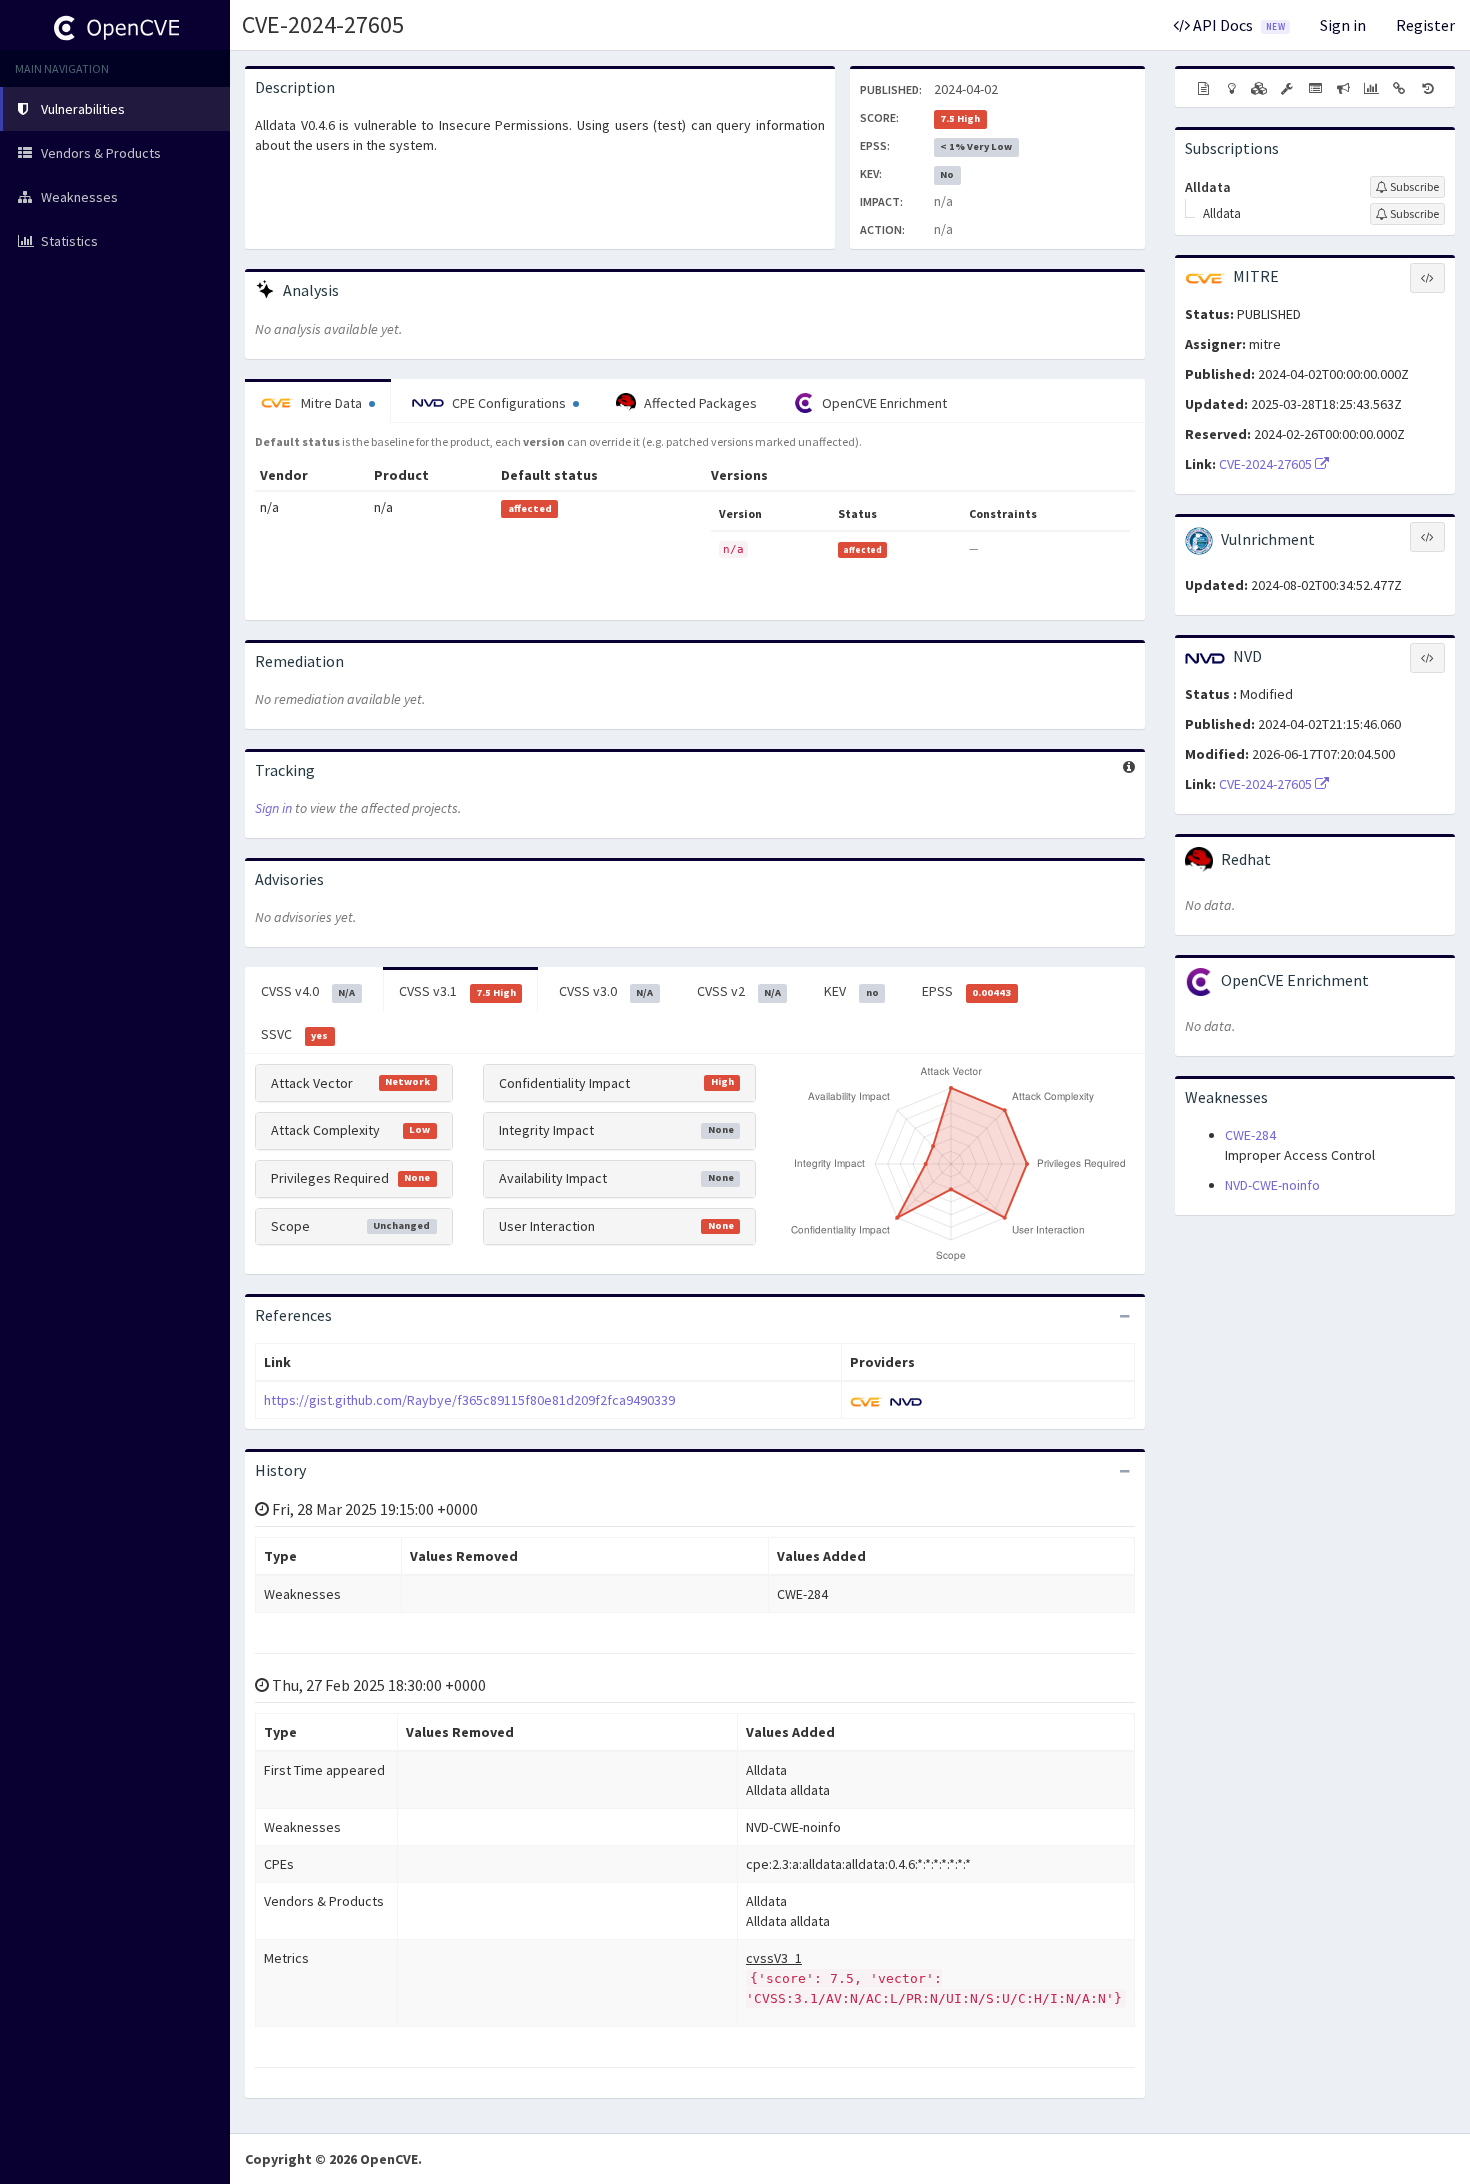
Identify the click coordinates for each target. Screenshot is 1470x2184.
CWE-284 (1250, 1135)
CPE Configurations (509, 403)
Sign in (1343, 25)
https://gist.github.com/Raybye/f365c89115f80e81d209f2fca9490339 (469, 1400)
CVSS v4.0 (308, 991)
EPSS (966, 991)
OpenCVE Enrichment (883, 403)
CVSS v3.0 (606, 991)
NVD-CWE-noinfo (1272, 1185)
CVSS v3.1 (457, 991)
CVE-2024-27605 (323, 24)
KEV (851, 991)
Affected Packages (699, 403)
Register (1425, 25)
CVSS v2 (739, 991)
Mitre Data (331, 403)
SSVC (294, 1034)
